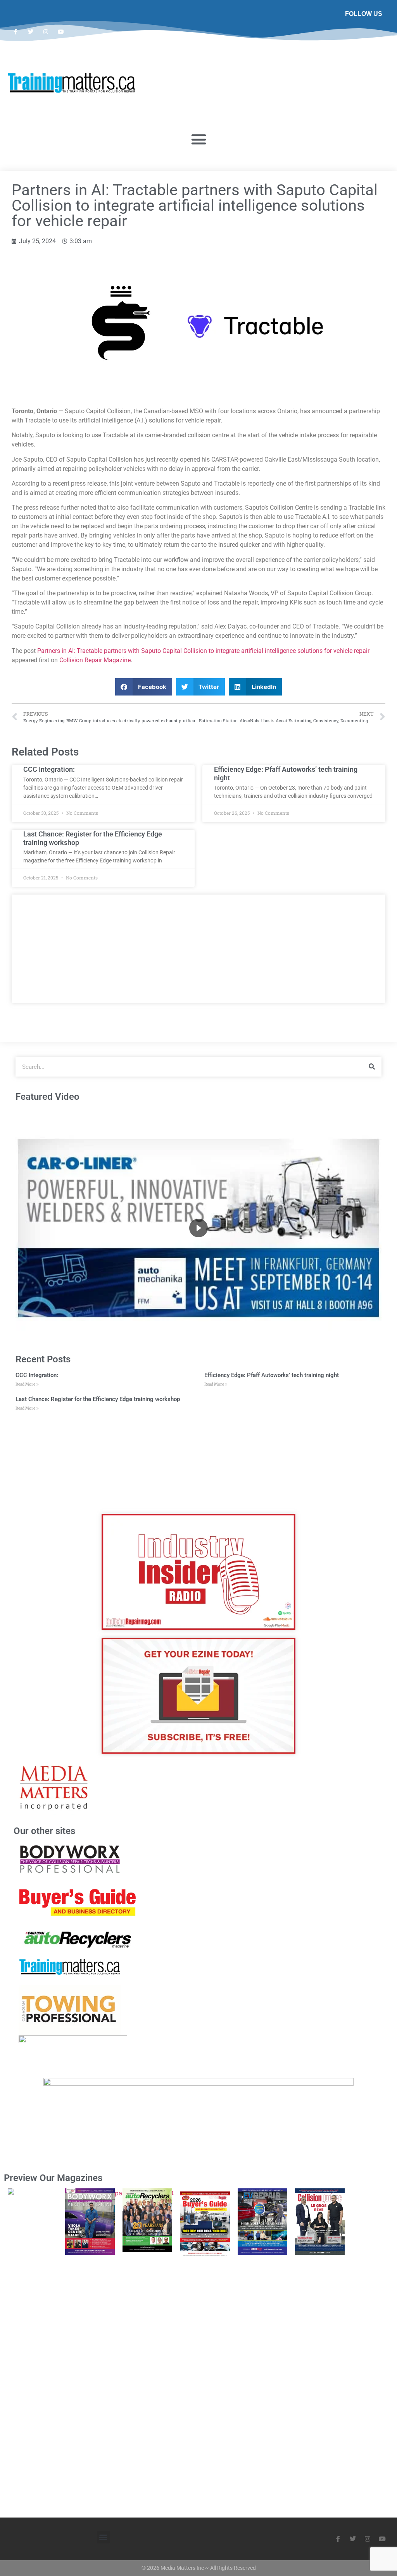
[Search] (372, 1067)
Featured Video (47, 1097)
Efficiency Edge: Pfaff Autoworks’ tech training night (272, 1375)
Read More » (27, 1384)
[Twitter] (30, 32)
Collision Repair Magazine (95, 660)
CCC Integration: (49, 769)
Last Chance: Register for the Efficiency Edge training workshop (98, 1399)
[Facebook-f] (15, 32)
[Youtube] (61, 32)
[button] (198, 139)
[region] (198, 1228)
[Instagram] (46, 32)
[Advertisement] (198, 949)
